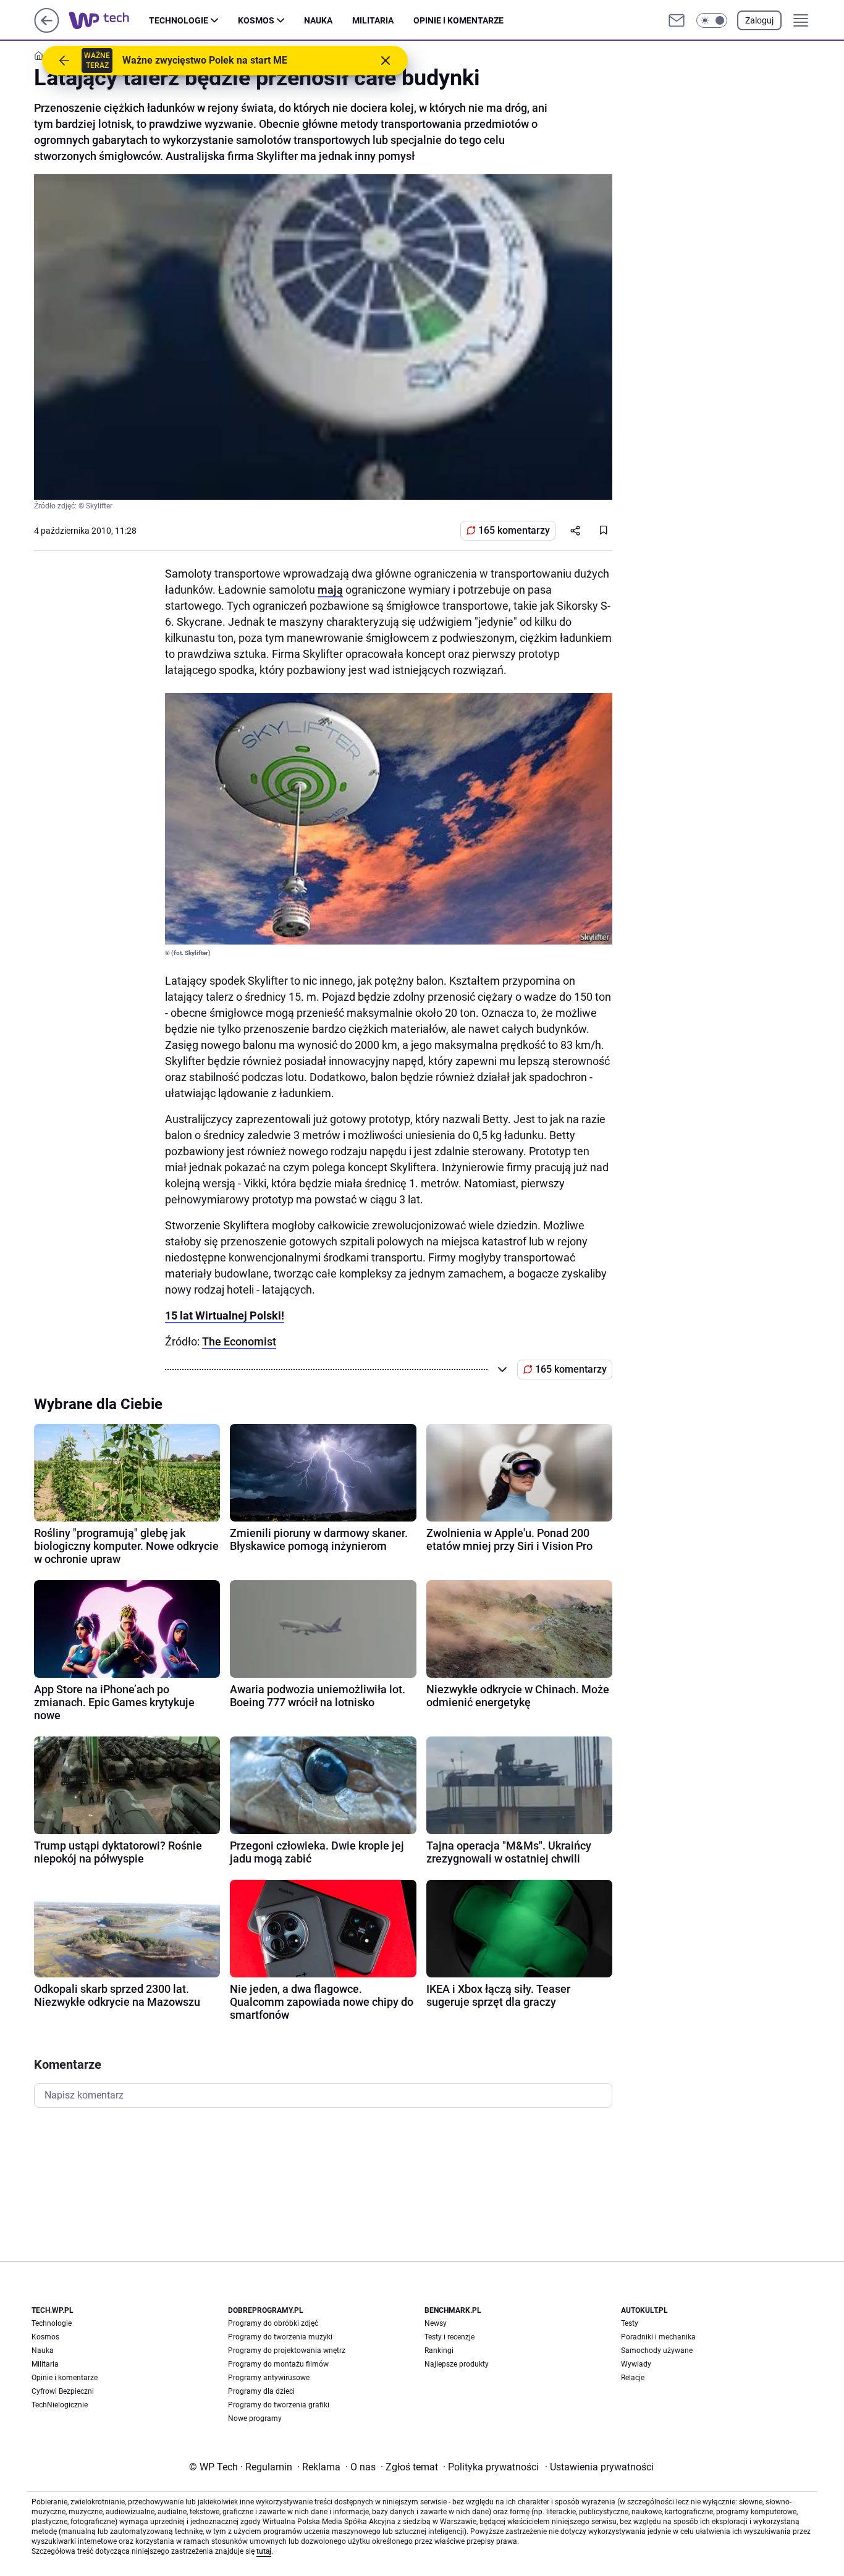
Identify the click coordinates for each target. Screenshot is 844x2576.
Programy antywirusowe (269, 2378)
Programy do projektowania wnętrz (287, 2351)
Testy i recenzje (449, 2337)
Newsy (436, 2323)
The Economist (239, 1341)
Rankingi (439, 2351)
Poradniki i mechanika (658, 2337)
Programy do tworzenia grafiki (279, 2405)
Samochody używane (657, 2351)
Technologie (179, 20)
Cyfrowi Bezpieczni (63, 2391)
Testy (630, 2323)
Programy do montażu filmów (278, 2364)
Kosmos (256, 20)
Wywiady (636, 2364)
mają (330, 590)
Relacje (633, 2378)
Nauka (318, 20)
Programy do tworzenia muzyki (280, 2337)
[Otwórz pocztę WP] (677, 20)
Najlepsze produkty (457, 2364)
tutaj (264, 2551)
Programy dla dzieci (261, 2391)
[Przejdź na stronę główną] (47, 29)
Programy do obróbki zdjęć (273, 2323)
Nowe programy (255, 2418)
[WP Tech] (109, 20)
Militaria (373, 20)
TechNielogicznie (60, 2405)
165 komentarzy (514, 530)
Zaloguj (759, 20)
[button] (712, 20)
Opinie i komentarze (458, 20)
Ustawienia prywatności (599, 2467)
